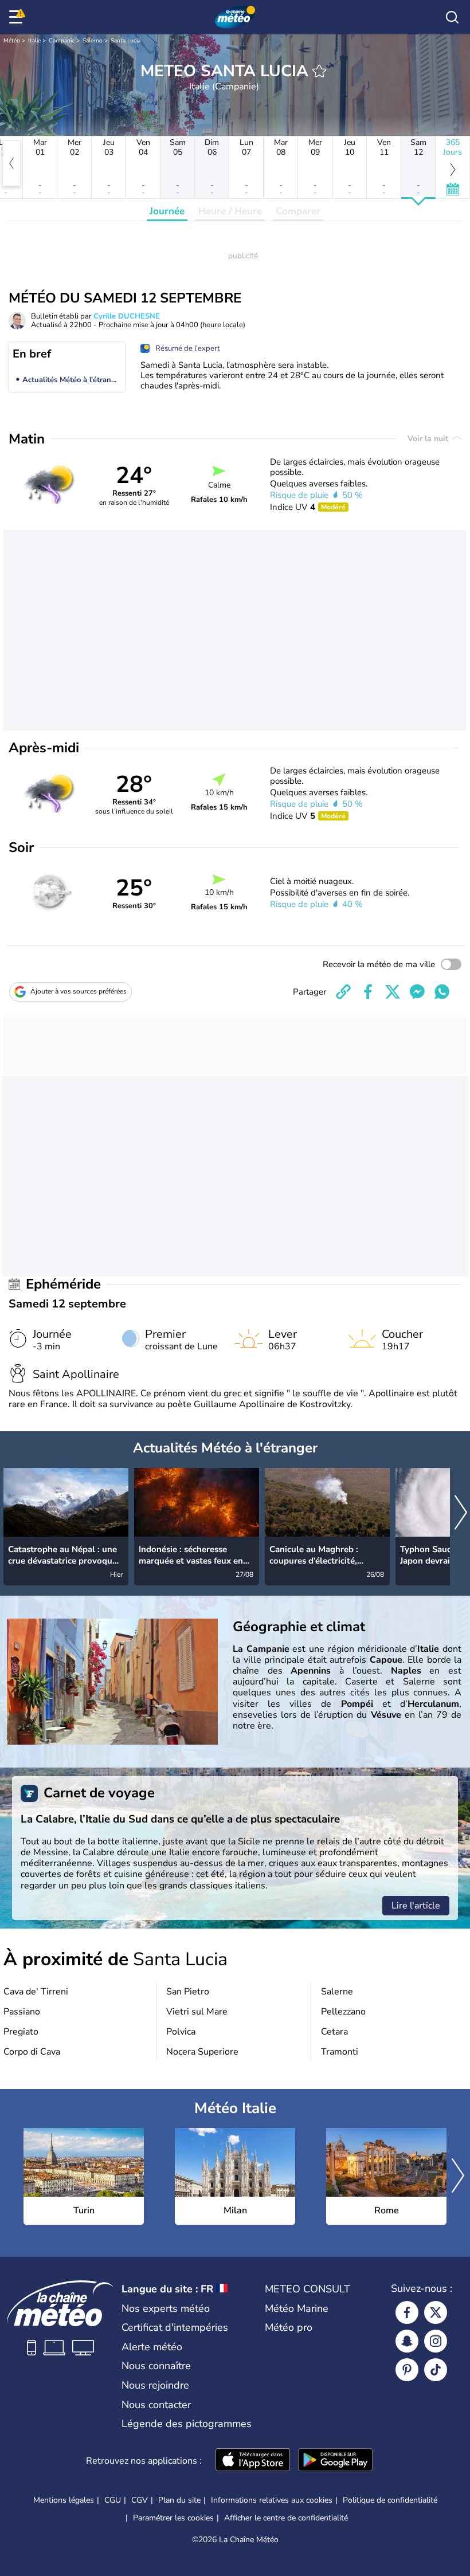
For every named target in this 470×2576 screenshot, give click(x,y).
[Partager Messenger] (417, 992)
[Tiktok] (436, 2370)
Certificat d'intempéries (175, 2327)
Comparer (298, 211)
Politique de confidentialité (390, 2500)
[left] (11, 163)
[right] (461, 1513)
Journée (167, 211)
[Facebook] (407, 2312)
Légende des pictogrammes (187, 2424)
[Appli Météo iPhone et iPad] (253, 2461)
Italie (34, 41)
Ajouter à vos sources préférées (79, 991)
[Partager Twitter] (393, 992)
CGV (140, 2500)
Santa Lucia (126, 41)
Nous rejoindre (155, 2385)
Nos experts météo (166, 2308)
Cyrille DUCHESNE (127, 316)
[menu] (18, 17)
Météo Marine (297, 2308)
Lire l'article (416, 1906)
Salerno (93, 41)
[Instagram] (436, 2341)
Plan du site (179, 2500)
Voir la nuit (429, 439)
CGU (113, 2500)
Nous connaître (156, 2366)
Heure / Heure (230, 211)
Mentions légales (64, 2500)
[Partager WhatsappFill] (442, 992)
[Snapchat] (407, 2341)
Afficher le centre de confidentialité (286, 2518)
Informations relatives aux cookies (272, 2500)
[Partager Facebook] (368, 992)
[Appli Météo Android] (335, 2461)
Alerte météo (152, 2347)
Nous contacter (156, 2405)
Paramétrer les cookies (173, 2518)
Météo (12, 41)
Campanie (62, 41)
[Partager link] (343, 992)
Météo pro (289, 2327)
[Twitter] (436, 2312)
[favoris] (319, 71)
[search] (452, 17)
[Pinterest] (407, 2370)
